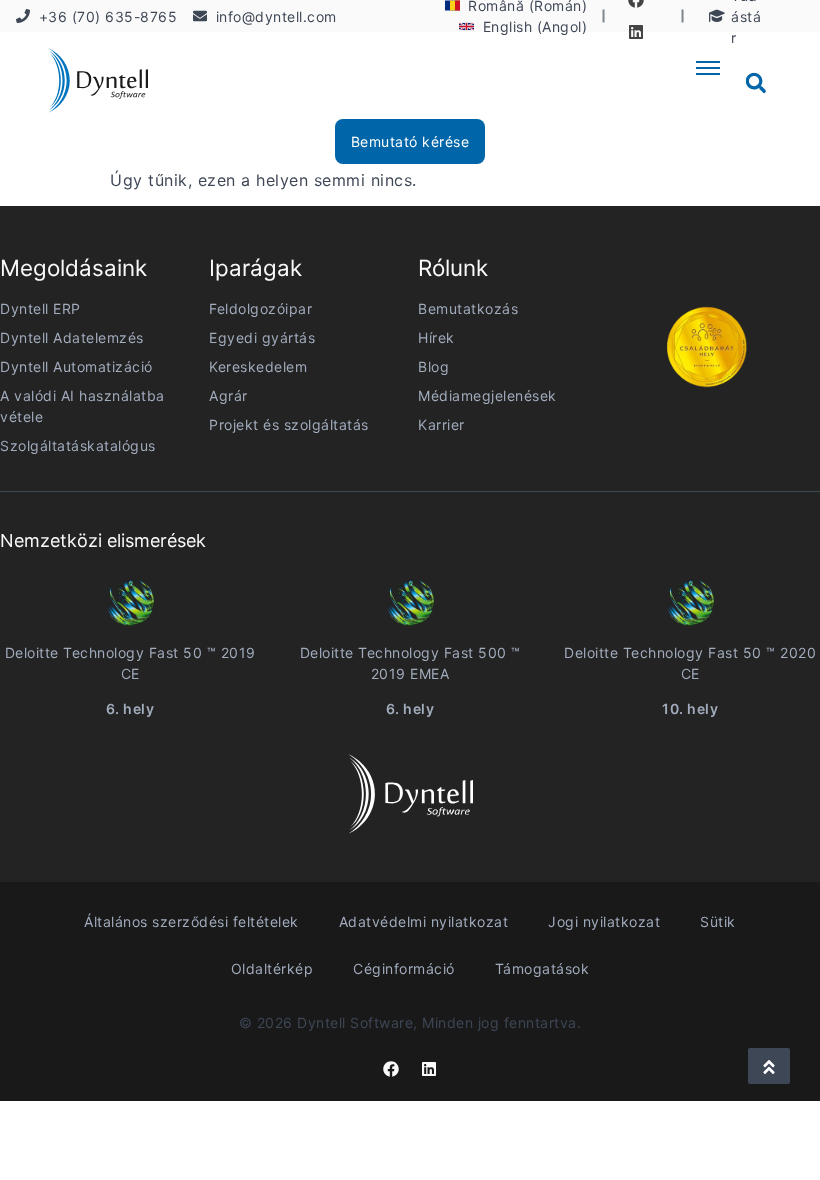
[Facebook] (391, 1069)
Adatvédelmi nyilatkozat (424, 921)
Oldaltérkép (272, 968)
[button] (756, 83)
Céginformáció (404, 968)
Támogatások (542, 968)
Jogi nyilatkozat (604, 921)
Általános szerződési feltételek (191, 921)
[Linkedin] (636, 32)
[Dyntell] (98, 83)
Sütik (718, 921)
